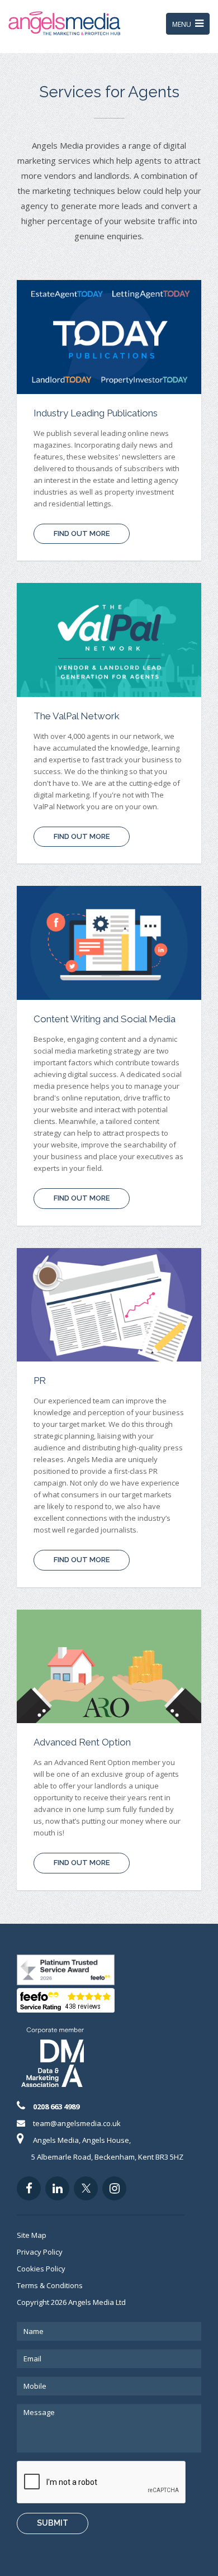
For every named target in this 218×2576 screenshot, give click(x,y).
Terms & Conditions (50, 2285)
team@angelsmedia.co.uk (77, 2123)
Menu (191, 26)
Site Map (32, 2235)
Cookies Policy (41, 2269)
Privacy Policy (40, 2252)
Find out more (82, 533)
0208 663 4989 (56, 2107)
